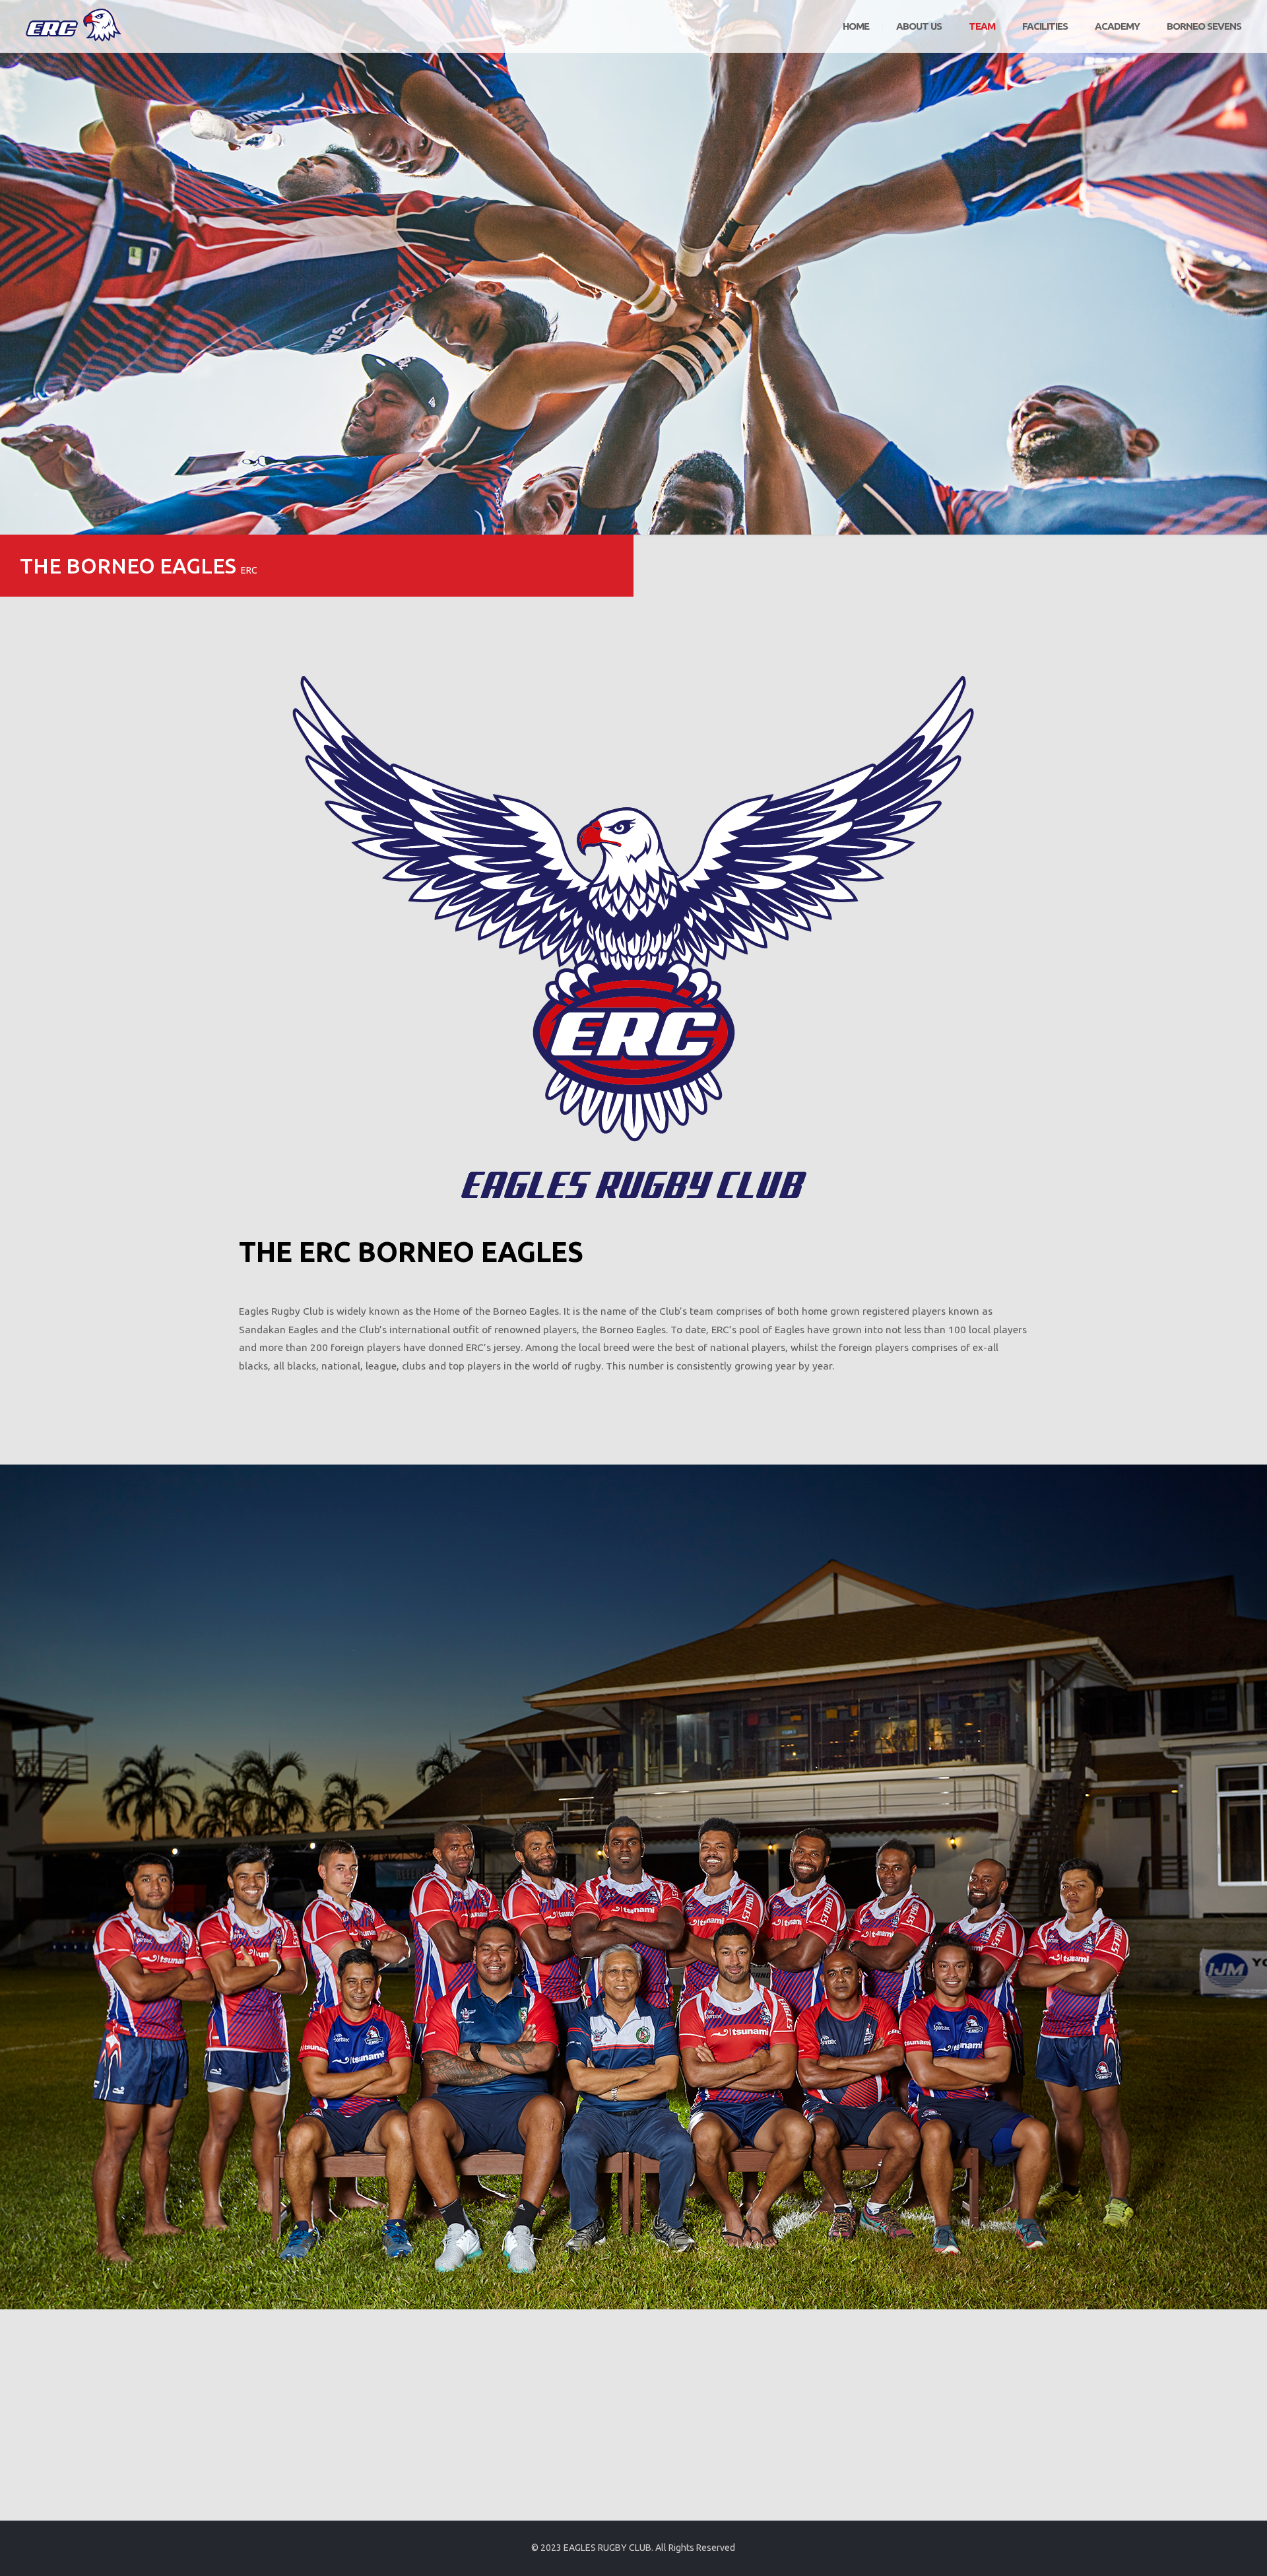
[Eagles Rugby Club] (75, 26)
